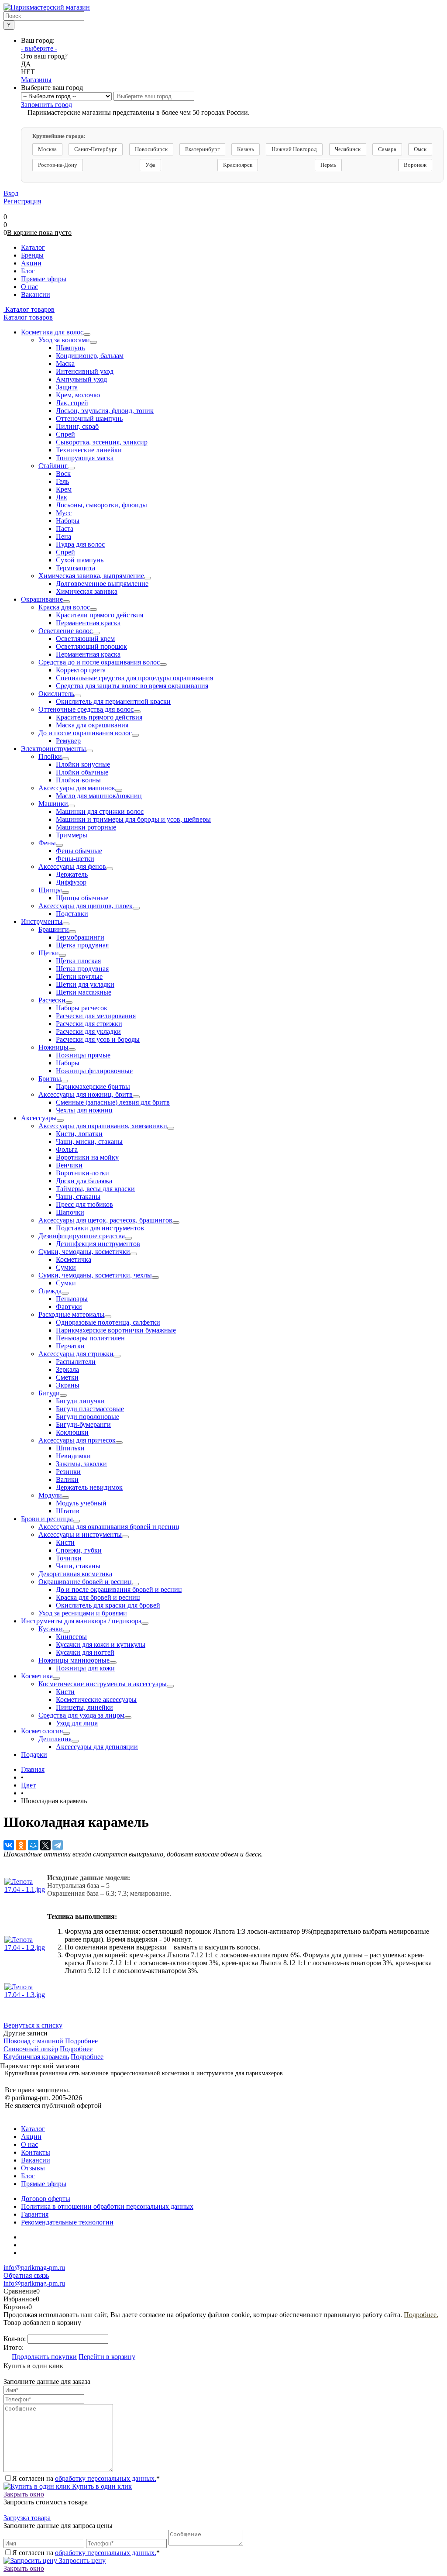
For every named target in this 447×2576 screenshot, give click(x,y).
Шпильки (70, 1448)
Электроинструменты (53, 749)
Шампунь (70, 348)
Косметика (37, 1676)
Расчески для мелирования (96, 1016)
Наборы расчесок (82, 1008)
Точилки (69, 1558)
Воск (63, 474)
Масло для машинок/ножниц (99, 796)
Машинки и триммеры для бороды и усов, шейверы (133, 819)
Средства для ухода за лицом (81, 1715)
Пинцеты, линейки (84, 1707)
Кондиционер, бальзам (90, 356)
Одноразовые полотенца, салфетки (108, 1322)
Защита (67, 387)
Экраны (68, 1385)
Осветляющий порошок (91, 646)
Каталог (33, 2129)
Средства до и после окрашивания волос (99, 662)
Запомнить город (46, 105)
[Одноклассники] (21, 1845)
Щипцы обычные (82, 898)
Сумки (66, 1267)
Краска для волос (64, 607)
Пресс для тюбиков (84, 1204)
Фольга (67, 1149)
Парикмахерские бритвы (93, 1087)
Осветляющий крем (85, 639)
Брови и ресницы (47, 1519)
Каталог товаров (29, 309)
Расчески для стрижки (89, 1024)
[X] (45, 1845)
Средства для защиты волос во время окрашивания (132, 686)
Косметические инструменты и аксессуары (103, 1684)
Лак (62, 497)
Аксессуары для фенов (72, 866)
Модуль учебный (81, 1503)
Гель (62, 481)
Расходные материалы (71, 1314)
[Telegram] (58, 1845)
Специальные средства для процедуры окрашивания (134, 678)
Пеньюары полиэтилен (90, 1338)
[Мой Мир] (33, 1845)
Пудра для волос (80, 544)
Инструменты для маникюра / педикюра (81, 1621)
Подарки (34, 1755)
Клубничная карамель (36, 2057)
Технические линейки (89, 450)
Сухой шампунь (80, 560)
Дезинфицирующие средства (82, 1236)
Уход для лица (77, 1723)
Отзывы (33, 2168)
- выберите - (39, 48)
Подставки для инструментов (100, 1228)
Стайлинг (53, 466)
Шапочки (70, 1212)
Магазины (36, 80)
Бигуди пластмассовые (90, 1409)
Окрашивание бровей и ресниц (85, 1582)
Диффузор (71, 882)
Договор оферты (46, 2199)
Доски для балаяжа (84, 1181)
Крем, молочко (78, 395)
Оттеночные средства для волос (86, 709)
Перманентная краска (88, 623)
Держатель (72, 874)
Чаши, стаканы (78, 1197)
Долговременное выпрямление (102, 584)
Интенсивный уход (85, 371)
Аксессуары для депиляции (97, 1747)
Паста (65, 529)
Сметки (67, 1377)
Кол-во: (15, 2339)
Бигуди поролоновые (88, 1417)
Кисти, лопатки (79, 1134)
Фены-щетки (75, 859)
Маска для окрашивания (92, 725)
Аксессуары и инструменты (80, 1534)
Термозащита (76, 568)
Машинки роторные (86, 827)
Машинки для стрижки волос (100, 811)
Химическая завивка (87, 591)
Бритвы (50, 1079)
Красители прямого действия (100, 615)
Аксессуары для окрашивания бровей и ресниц (109, 1527)
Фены (47, 843)
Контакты (36, 2152)
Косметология (42, 1731)
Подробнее (81, 2041)
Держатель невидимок (89, 1487)
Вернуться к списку (33, 2025)
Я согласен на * (86, 2478)
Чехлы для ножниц (84, 1110)
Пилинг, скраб (77, 426)
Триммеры (72, 835)
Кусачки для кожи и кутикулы (101, 1644)
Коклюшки (72, 1432)
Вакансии (36, 2160)
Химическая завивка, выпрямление (91, 576)
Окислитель (56, 694)
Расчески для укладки (88, 1031)
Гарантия (35, 2214)
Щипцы (50, 890)
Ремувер (68, 741)
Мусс (64, 513)
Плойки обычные (82, 772)
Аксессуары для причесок (77, 1440)
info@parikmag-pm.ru (34, 2268)
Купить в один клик (101, 2486)
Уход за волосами (64, 340)
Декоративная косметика (75, 1574)
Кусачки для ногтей (85, 1652)
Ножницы (53, 1047)
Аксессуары (39, 1118)
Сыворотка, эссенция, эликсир (102, 442)
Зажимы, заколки (81, 1464)
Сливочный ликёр (31, 2049)
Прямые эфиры (44, 2184)
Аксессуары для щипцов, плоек (86, 906)
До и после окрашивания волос (85, 733)
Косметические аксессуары (96, 1700)
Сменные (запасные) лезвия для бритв (113, 1102)
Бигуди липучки (80, 1401)
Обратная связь (26, 2275)
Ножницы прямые (83, 1055)
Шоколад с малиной (33, 2041)
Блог (28, 2176)
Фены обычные (79, 851)
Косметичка (74, 1259)
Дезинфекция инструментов (98, 1244)
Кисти (65, 1542)
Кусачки (51, 1629)
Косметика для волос (52, 332)
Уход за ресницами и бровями (83, 1613)
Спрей (65, 434)
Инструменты (42, 921)
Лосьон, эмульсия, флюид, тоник (105, 411)
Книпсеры (71, 1637)
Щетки (49, 953)
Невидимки (73, 1456)
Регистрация (22, 201)
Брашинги (54, 929)
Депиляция (55, 1739)
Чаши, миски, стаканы (89, 1142)
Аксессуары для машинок (77, 788)
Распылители (76, 1362)
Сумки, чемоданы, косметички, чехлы (95, 1275)
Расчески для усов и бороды (98, 1039)
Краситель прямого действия (99, 717)
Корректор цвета (81, 670)
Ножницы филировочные (94, 1071)
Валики (67, 1479)
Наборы (68, 521)
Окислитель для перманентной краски (113, 701)
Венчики (69, 1165)
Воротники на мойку (87, 1157)
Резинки (68, 1472)
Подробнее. (421, 2315)
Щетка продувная (82, 945)
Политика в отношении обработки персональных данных (107, 2206)
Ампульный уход (81, 379)
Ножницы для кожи (85, 1668)
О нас (29, 2144)
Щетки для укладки (85, 984)
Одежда (50, 1291)
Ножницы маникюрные (74, 1660)
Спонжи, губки (79, 1550)
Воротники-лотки (83, 1173)
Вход (11, 193)
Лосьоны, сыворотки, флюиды (101, 505)
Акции (31, 2137)
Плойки (50, 756)
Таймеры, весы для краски (95, 1189)
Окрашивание (42, 599)
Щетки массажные (84, 992)
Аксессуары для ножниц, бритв (86, 1094)
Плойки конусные (83, 764)
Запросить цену (81, 2561)
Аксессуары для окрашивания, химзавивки (103, 1126)
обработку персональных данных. (106, 2478)
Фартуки (69, 1307)
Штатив (68, 1511)
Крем (64, 489)
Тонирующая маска (85, 458)
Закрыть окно (24, 2494)
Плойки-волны (78, 780)
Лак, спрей (72, 403)
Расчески (52, 1000)
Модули (50, 1495)
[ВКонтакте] (9, 1845)
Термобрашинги (80, 937)
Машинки (53, 804)
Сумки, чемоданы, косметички (84, 1252)
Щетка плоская (78, 961)
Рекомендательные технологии (67, 2222)
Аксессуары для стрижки (76, 1354)
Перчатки (70, 1346)
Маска (65, 363)
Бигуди (49, 1393)
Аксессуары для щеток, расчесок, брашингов (105, 1220)
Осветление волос (65, 631)
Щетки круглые (79, 976)
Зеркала (67, 1369)
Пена (64, 536)
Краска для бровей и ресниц (98, 1597)
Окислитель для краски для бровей (108, 1605)
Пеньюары (72, 1299)
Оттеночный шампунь (89, 418)
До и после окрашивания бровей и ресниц (119, 1589)
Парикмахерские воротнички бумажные (116, 1330)
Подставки (72, 914)
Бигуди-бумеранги (83, 1424)
